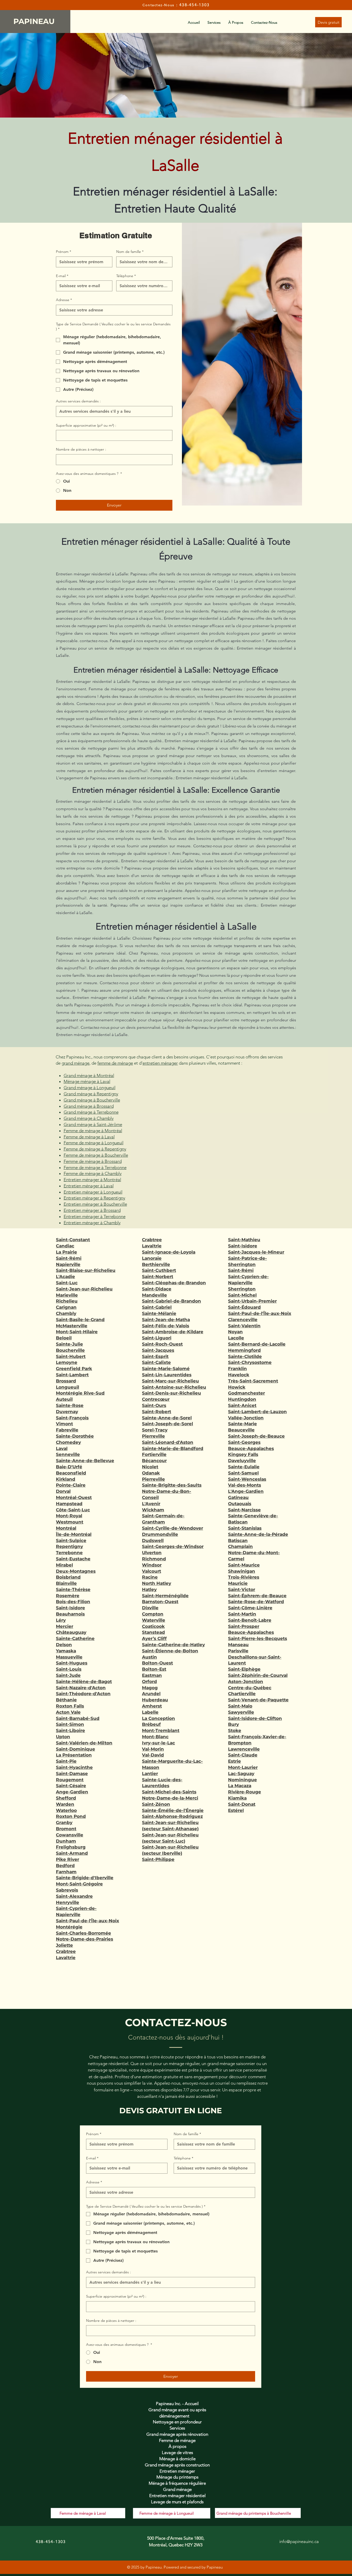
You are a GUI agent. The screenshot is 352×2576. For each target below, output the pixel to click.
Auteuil (64, 1399)
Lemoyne (67, 1362)
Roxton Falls (70, 1706)
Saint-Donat (242, 1804)
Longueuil (68, 1387)
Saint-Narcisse (244, 1510)
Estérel (236, 1810)
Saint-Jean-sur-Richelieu (84, 1289)
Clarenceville (243, 1320)
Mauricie (238, 1583)
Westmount (70, 1522)
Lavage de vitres (177, 2453)
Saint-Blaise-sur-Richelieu (86, 1270)
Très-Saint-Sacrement (253, 1381)
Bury (233, 1724)
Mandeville (154, 1295)
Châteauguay (71, 1632)
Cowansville (70, 1835)
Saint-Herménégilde (165, 1596)
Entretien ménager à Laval (89, 1186)
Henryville (68, 1902)
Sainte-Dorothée (75, 1436)
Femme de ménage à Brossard (93, 1161)
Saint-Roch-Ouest (162, 1344)
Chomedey (68, 1442)
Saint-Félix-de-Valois (166, 1326)
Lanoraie (152, 1258)
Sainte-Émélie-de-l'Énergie (173, 1810)
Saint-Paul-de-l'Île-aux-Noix (87, 1921)
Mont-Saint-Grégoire (79, 1884)
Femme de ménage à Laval (89, 1137)
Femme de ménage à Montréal (93, 1131)
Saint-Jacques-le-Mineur (256, 1252)
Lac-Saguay (241, 1774)
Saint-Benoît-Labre (250, 1620)
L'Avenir (151, 1504)
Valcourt (152, 1571)
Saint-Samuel (243, 1473)
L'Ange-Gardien (246, 1491)
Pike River (68, 1859)
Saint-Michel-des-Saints (169, 1792)
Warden (65, 1804)
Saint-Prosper (244, 1626)
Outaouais (240, 1504)
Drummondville (160, 1534)
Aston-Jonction (246, 1682)
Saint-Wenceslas (247, 1479)
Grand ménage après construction (177, 2465)
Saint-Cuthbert (159, 1270)
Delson (64, 1645)
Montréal (66, 1528)
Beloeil (64, 1338)
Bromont (66, 1829)
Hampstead (69, 1504)
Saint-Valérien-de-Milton (84, 1743)
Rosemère (68, 1596)
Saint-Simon (70, 1724)
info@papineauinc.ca (299, 2541)
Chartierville (242, 1694)
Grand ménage (177, 2489)
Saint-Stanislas (245, 1528)
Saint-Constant (73, 1240)
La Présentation (74, 1755)
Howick (237, 1387)
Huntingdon (242, 1399)
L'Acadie (65, 1277)
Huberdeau (155, 1700)
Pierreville (153, 1436)
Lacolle (236, 1338)
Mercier (65, 1626)
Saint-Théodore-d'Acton (83, 1694)
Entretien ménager (177, 2471)
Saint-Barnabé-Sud (78, 1718)
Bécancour (154, 1461)
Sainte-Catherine (75, 1638)
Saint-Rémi (69, 1258)
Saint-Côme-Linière (250, 1608)
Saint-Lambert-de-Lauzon (257, 1412)
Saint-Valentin (244, 1326)
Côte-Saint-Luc (73, 1510)
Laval (62, 1448)
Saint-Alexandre (74, 1896)
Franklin (237, 1369)
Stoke (235, 1730)
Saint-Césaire (71, 1786)
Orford (149, 1682)
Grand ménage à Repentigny (91, 1094)
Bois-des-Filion (73, 1602)
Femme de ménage (177, 2440)
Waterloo (66, 1810)
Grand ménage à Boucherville (92, 1100)
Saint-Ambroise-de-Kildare (173, 1332)
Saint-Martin (242, 1614)
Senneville (68, 1454)
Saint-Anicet (242, 1405)
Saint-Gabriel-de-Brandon (171, 1301)
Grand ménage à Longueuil (90, 1088)
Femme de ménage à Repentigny (95, 1149)
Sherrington (242, 1289)
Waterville (154, 1620)
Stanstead (153, 1632)
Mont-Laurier (243, 1767)
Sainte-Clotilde (245, 1356)
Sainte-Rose (70, 1405)
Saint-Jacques (158, 1350)
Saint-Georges (244, 1442)
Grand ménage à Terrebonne (91, 1112)
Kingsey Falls (243, 1454)
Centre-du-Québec (250, 1688)
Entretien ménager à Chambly (92, 1223)
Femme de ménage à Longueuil (94, 1143)
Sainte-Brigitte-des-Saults (172, 1485)
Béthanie (66, 1700)
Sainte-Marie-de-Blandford (173, 1448)
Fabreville (67, 1430)
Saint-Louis (69, 1669)
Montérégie (69, 1927)
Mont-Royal (69, 1516)
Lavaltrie (66, 1958)
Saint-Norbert (158, 1277)
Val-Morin (153, 1749)
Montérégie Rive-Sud (80, 1393)
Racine (150, 1577)
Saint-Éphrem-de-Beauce (257, 1596)
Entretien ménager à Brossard (92, 1210)
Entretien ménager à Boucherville (95, 1204)
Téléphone (126, 276)
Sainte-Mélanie (159, 1313)
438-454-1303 (194, 5)
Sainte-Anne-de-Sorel (167, 1418)
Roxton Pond (71, 1816)
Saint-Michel (242, 1295)
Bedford (65, 1866)
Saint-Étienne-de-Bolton (170, 1651)
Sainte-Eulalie (244, 1467)
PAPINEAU (35, 21)
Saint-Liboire (70, 1730)
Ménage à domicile (177, 2459)
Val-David (153, 1755)
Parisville (238, 1651)
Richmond (154, 1559)
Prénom (64, 252)
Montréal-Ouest (74, 1497)
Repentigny (69, 1546)
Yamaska (66, 1651)
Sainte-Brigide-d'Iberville (85, 1878)
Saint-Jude (68, 1675)
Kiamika (237, 1798)
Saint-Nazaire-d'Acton (81, 1688)
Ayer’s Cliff (154, 1638)
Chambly (66, 1313)
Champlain (240, 1546)
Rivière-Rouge (245, 1792)
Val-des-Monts (245, 1485)
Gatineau (238, 1497)
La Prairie (66, 1252)
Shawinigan (242, 1571)
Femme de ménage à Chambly (93, 1173)
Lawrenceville (244, 1749)
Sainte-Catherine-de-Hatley (173, 1645)
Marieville (67, 1295)
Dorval (63, 1491)
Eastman (152, 1675)
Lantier (150, 1774)
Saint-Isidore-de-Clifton (255, 1718)
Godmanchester (246, 1393)
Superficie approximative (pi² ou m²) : (86, 425)
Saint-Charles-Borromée (83, 1933)
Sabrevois (67, 1890)
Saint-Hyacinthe (74, 1767)
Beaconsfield (71, 1473)
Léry (61, 1620)
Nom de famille (130, 252)
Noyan (235, 1332)
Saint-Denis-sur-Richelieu (171, 1393)
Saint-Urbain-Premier (252, 1301)
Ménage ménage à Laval (87, 1081)
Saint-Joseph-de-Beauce (256, 1436)
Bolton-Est (154, 1669)
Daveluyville (242, 1461)
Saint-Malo (240, 1706)
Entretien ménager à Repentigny (94, 1198)
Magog (150, 1688)
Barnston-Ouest (160, 1602)
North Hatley (157, 1583)
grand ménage (76, 1063)
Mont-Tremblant (161, 1730)
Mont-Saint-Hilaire (77, 1332)
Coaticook (153, 1626)
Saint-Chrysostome (250, 1362)
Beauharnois (70, 1614)
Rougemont (70, 1780)
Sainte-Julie (69, 1344)
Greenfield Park (74, 1369)
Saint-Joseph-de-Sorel (167, 1424)
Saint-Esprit (155, 1356)
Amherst (152, 1706)
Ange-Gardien (72, 1792)
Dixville (150, 1608)
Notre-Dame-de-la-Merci (170, 1798)
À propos (177, 2446)
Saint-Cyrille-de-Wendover (173, 1528)
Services (177, 2428)
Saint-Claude (243, 1755)
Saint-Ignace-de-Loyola (169, 1252)
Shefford (66, 1798)
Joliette (64, 1945)
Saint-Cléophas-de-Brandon (174, 1283)
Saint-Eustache (73, 1559)
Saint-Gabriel (157, 1307)
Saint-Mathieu (244, 1240)
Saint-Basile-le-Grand (80, 1320)
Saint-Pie (66, 1761)
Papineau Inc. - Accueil (177, 2404)
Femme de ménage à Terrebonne (95, 1167)
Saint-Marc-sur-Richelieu (170, 1381)
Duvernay (67, 1412)
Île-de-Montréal (74, 1534)
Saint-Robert (157, 1412)
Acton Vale (68, 1712)
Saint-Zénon (156, 1804)
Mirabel (64, 1565)
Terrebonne (69, 1553)
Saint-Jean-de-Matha (166, 1320)
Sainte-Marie (242, 1424)
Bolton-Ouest (157, 1663)
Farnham (66, 1872)
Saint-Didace (157, 1289)
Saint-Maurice (244, 1565)
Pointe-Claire (71, 1485)
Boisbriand (68, 1577)
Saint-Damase (72, 1774)
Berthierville (156, 1264)
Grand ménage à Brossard (89, 1106)
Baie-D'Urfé (69, 1467)
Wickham (153, 1510)
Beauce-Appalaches (251, 1448)
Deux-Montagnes (76, 1571)
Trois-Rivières (244, 1577)
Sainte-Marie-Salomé (166, 1369)
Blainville (66, 1583)
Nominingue (242, 1780)
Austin (149, 1657)
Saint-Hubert (71, 1356)
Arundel (151, 1694)
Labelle (150, 1712)
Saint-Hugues (72, 1663)
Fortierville (154, 1454)
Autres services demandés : (78, 401)
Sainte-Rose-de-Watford (256, 1602)
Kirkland (66, 1479)
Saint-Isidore (70, 1608)
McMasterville (72, 1326)
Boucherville (70, 1350)
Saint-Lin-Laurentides (167, 1375)
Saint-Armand (72, 1853)
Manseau (238, 1645)
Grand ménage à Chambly (89, 1118)
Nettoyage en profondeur (177, 2422)
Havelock (239, 1375)
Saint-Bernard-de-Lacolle (257, 1344)
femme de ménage (115, 1063)
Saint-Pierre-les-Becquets (258, 1638)
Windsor (152, 1565)
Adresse (64, 300)
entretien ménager (160, 1063)
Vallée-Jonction (246, 1418)
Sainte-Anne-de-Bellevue (85, 1461)
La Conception (158, 1718)
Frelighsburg (71, 1847)
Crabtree (66, 1951)
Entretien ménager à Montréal (92, 1180)
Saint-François (72, 1418)
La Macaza (240, 1786)
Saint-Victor (242, 1589)
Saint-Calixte (156, 1362)
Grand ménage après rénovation (177, 2434)
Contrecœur (156, 1399)
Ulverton (152, 1553)
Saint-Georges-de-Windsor (173, 1546)
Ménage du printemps (177, 2477)
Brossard (66, 1381)
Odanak (151, 1473)
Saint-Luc (67, 1283)
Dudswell (153, 1540)
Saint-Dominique (76, 1749)
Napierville (68, 1264)
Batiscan (238, 1540)
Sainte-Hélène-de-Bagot (84, 1682)
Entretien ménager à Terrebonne (95, 1216)
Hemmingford (244, 1350)
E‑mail (62, 276)
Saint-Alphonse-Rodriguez (172, 1816)
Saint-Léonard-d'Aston (168, 1442)
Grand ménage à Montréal (89, 1075)
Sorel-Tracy (155, 1430)
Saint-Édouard (244, 1307)
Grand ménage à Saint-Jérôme (93, 1124)
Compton (153, 1614)
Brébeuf (151, 1724)
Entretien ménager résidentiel (177, 2496)
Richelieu (67, 1301)
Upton (63, 1737)
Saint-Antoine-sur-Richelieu (174, 1387)
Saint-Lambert (72, 1375)
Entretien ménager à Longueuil (93, 1192)
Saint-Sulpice (71, 1540)
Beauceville (241, 1430)
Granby (64, 1823)
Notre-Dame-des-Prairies (85, 1939)
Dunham (66, 1841)
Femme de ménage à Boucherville (96, 1155)
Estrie (234, 1761)
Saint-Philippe (158, 1859)
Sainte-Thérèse (73, 1589)
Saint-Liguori (157, 1338)
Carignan (66, 1307)
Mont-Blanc (155, 1737)
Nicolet (150, 1467)
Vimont (64, 1424)
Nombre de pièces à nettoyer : (81, 449)
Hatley (149, 1589)
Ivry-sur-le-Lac (158, 1743)
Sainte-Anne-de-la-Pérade (258, 1534)
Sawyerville (241, 1712)
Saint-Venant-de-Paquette (258, 1700)
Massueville (69, 1657)
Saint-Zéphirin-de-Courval (258, 1675)
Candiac (65, 1246)
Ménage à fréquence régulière (177, 2483)
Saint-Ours (154, 1405)
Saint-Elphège (244, 1669)
